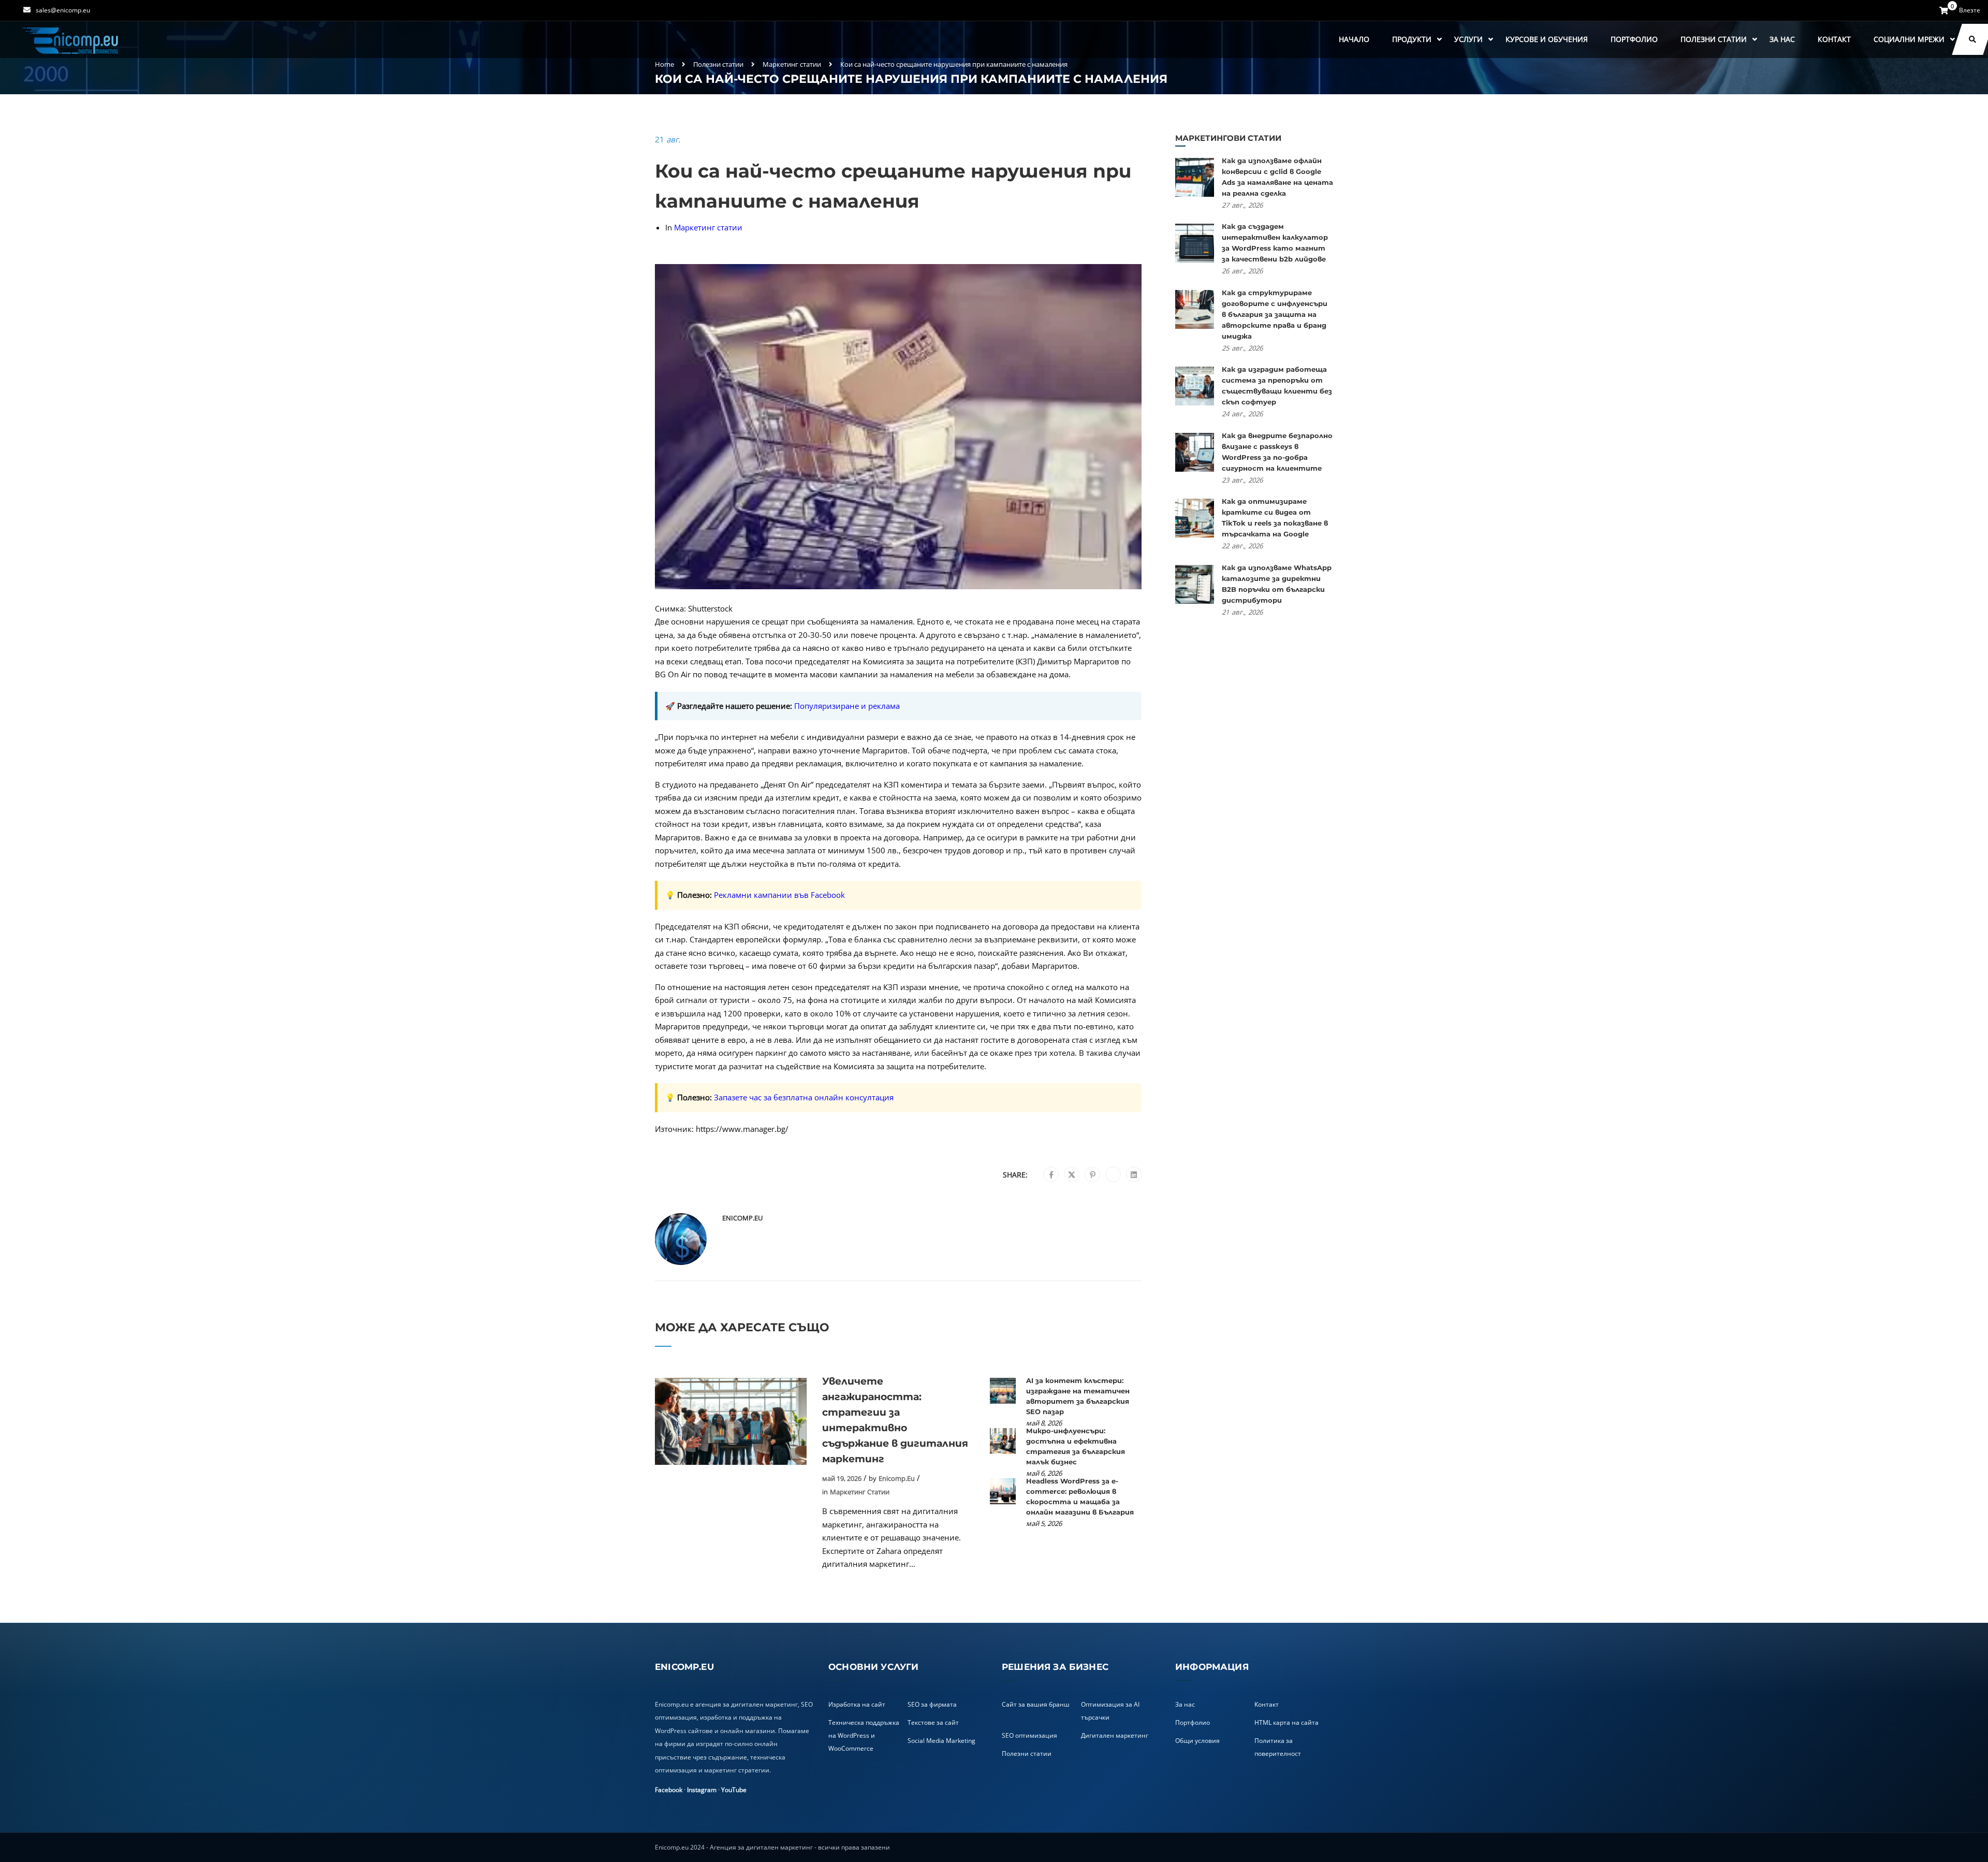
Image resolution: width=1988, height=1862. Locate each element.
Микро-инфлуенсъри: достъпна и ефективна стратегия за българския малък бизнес (1076, 1446)
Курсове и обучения (1547, 39)
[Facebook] (1051, 1175)
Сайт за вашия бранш (1036, 1704)
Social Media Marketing (941, 1741)
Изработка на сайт (857, 1704)
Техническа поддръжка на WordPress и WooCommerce (864, 1735)
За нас (1782, 39)
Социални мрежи (1909, 39)
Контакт (1834, 39)
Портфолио (1634, 39)
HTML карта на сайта (1287, 1722)
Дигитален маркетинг (1115, 1735)
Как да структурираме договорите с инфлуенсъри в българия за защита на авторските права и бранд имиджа (1275, 314)
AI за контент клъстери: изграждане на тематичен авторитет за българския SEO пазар (1078, 1396)
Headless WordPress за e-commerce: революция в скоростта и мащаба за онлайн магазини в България (1080, 1496)
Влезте (1970, 10)
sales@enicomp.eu (63, 10)
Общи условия (1197, 1741)
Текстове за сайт (933, 1722)
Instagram (702, 1790)
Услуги (1468, 39)
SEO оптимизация (1029, 1735)
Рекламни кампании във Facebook (779, 895)
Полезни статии (1714, 39)
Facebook (669, 1790)
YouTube (734, 1790)
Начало (1354, 39)
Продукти (1412, 39)
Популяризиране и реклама (847, 706)
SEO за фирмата (932, 1704)
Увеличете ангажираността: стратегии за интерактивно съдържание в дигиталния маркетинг (895, 1420)
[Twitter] (1072, 1175)
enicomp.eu (742, 1218)
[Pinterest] (1093, 1175)
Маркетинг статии (792, 64)
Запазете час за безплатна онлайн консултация (804, 1097)
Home (664, 64)
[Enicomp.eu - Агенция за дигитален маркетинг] (71, 40)
